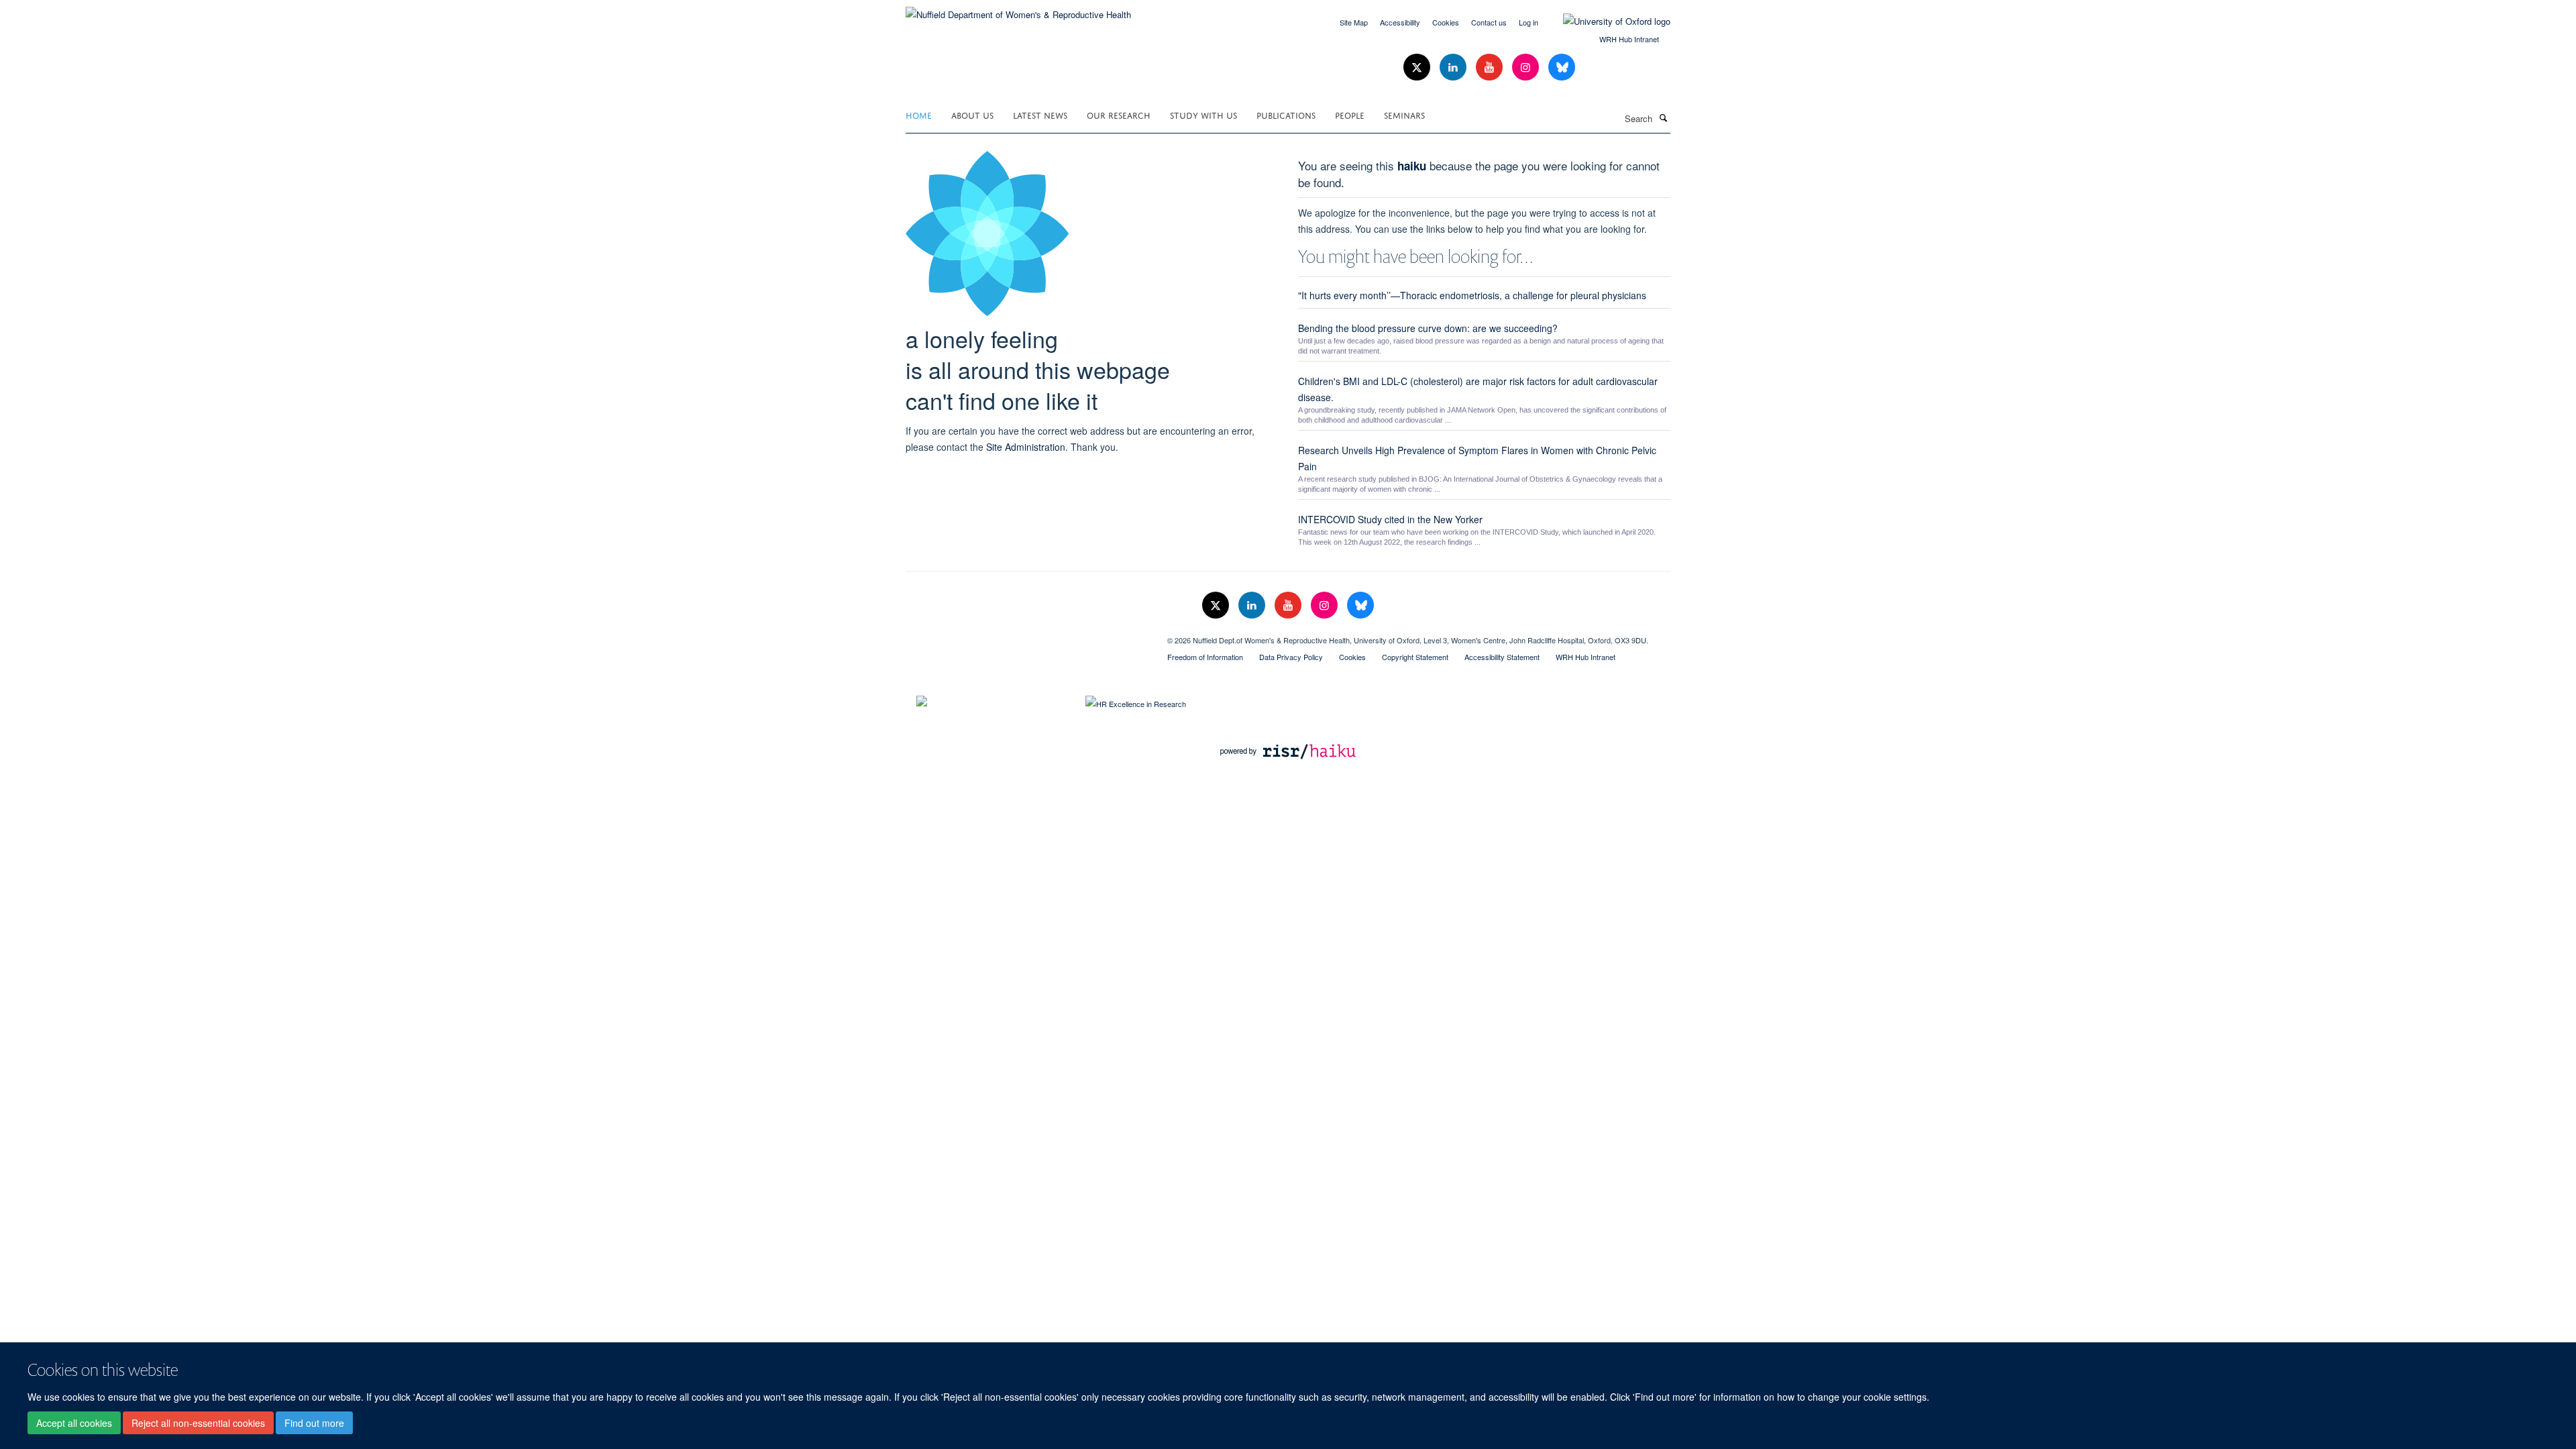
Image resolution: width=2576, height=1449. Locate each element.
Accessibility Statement (1502, 657)
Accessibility (1400, 22)
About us (972, 114)
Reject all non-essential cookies (198, 1423)
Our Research (1119, 114)
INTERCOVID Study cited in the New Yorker (1390, 519)
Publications (1286, 114)
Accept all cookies (74, 1423)
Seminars (1404, 114)
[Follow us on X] (1418, 67)
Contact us (1489, 22)
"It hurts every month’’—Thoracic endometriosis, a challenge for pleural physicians (1472, 295)
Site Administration (1026, 447)
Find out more (314, 1423)
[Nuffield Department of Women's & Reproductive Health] (1018, 10)
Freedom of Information (1205, 657)
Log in (1528, 22)
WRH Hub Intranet (1629, 39)
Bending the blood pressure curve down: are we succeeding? (1428, 328)
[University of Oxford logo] (1607, 21)
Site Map (1354, 22)
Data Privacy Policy (1291, 657)
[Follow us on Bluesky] (1562, 67)
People (1350, 114)
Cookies (1446, 22)
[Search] (1663, 117)
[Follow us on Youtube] (1491, 67)
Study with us (1203, 114)
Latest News (1040, 114)
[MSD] (1026, 635)
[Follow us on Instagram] (1527, 67)
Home (919, 114)
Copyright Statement (1415, 657)
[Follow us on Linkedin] (1454, 67)
